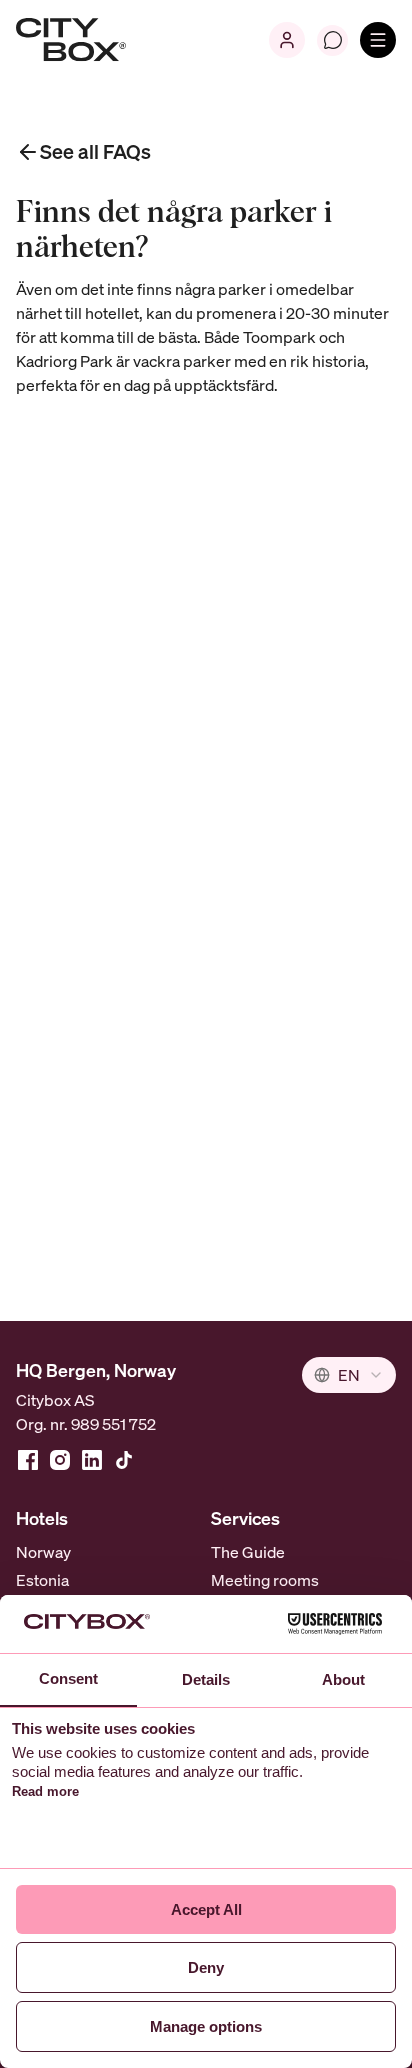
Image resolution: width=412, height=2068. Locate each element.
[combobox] (349, 1375)
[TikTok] (124, 1460)
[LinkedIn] (92, 1460)
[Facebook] (28, 1460)
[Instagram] (60, 1460)
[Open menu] (378, 40)
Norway (43, 1552)
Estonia (42, 1580)
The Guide (248, 1552)
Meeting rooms (265, 1580)
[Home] (71, 40)
